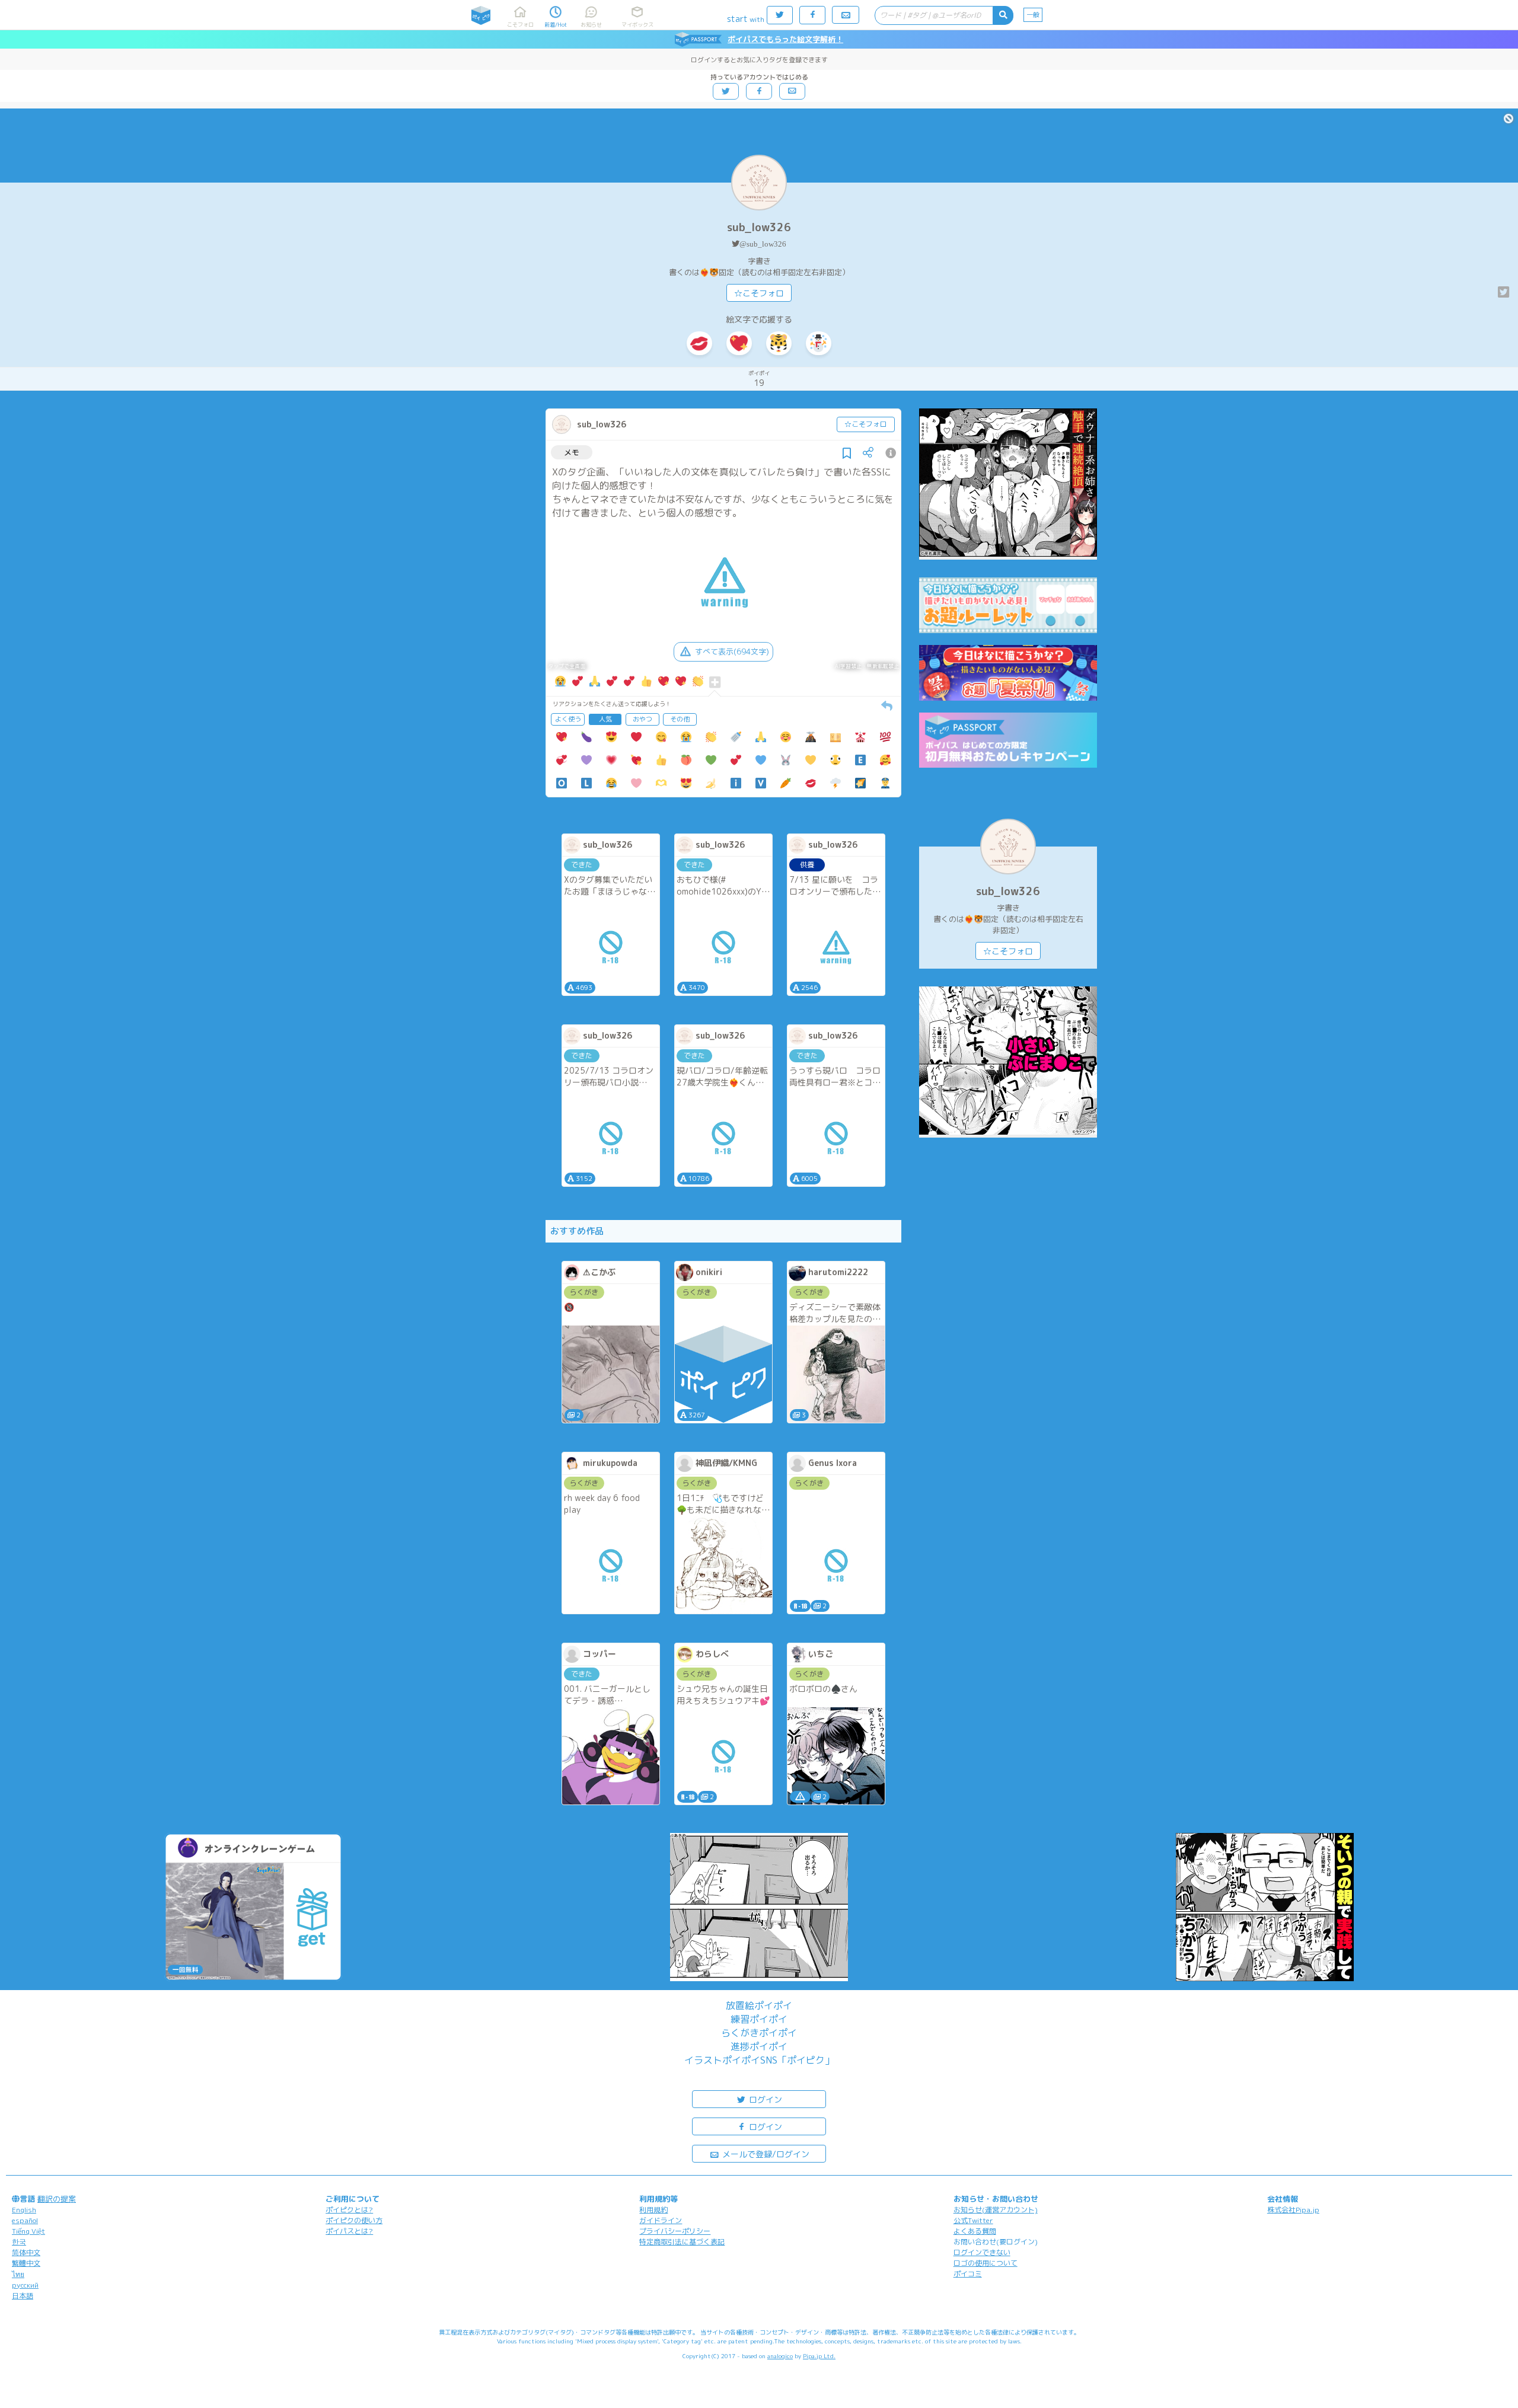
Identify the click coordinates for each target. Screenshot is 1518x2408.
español (25, 2220)
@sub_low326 (763, 244)
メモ (572, 452)
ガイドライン (661, 2220)
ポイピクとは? (349, 2210)
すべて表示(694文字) (732, 651)
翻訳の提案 (57, 2199)
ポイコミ (968, 2274)
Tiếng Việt (28, 2231)
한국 (19, 2242)
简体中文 (26, 2252)
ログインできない (982, 2252)
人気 (605, 719)
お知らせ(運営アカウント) (996, 2210)
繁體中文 (26, 2263)
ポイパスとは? (349, 2231)
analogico (780, 2356)
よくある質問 (975, 2231)
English (24, 2210)
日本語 (23, 2296)
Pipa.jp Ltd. (819, 2356)
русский (25, 2285)
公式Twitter (973, 2220)
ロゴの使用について (986, 2263)
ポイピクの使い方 (354, 2220)
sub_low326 (759, 227)
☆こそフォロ (759, 293)
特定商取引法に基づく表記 (682, 2242)
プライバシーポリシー (675, 2231)
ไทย (18, 2274)
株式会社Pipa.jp (1293, 2210)
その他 (680, 719)
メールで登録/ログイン (765, 2154)
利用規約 (653, 2210)
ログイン (764, 2099)
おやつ (642, 719)
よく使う (568, 719)
